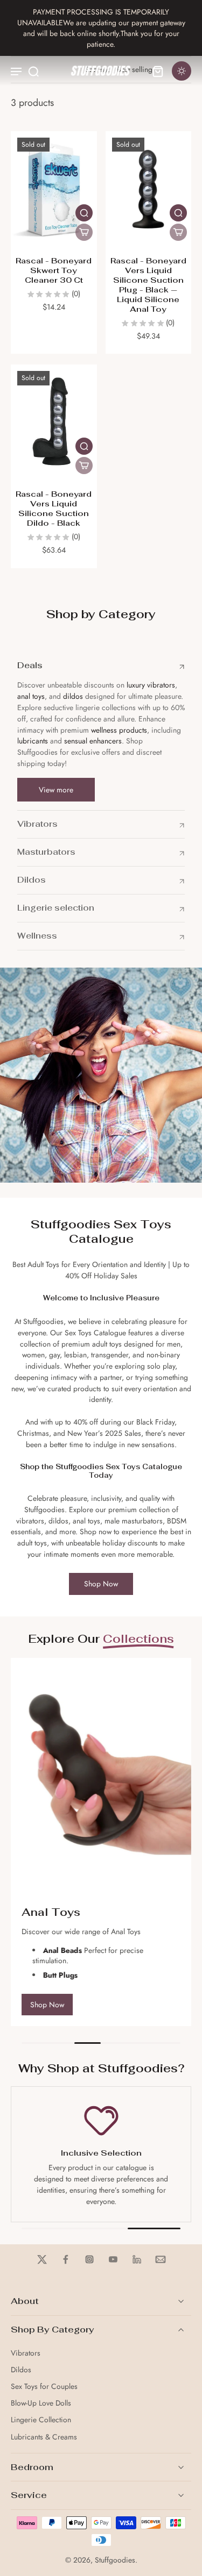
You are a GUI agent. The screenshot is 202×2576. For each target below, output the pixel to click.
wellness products (119, 730)
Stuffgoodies (115, 2560)
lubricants (33, 741)
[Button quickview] (84, 213)
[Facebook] (66, 2259)
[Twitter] (42, 2259)
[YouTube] (113, 2259)
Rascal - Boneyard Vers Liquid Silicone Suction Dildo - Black (54, 508)
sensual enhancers (93, 741)
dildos (73, 696)
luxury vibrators (150, 685)
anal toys (31, 696)
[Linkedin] (137, 2259)
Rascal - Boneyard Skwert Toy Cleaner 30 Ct (54, 270)
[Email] (161, 2259)
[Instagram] (89, 2259)
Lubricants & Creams (44, 2437)
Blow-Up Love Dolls (41, 2403)
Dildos (21, 2370)
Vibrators (26, 2353)
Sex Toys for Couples (44, 2387)
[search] (33, 71)
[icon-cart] (158, 71)
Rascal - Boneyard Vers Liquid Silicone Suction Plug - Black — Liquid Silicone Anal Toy (148, 285)
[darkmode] (182, 71)
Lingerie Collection (41, 2420)
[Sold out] (84, 232)
